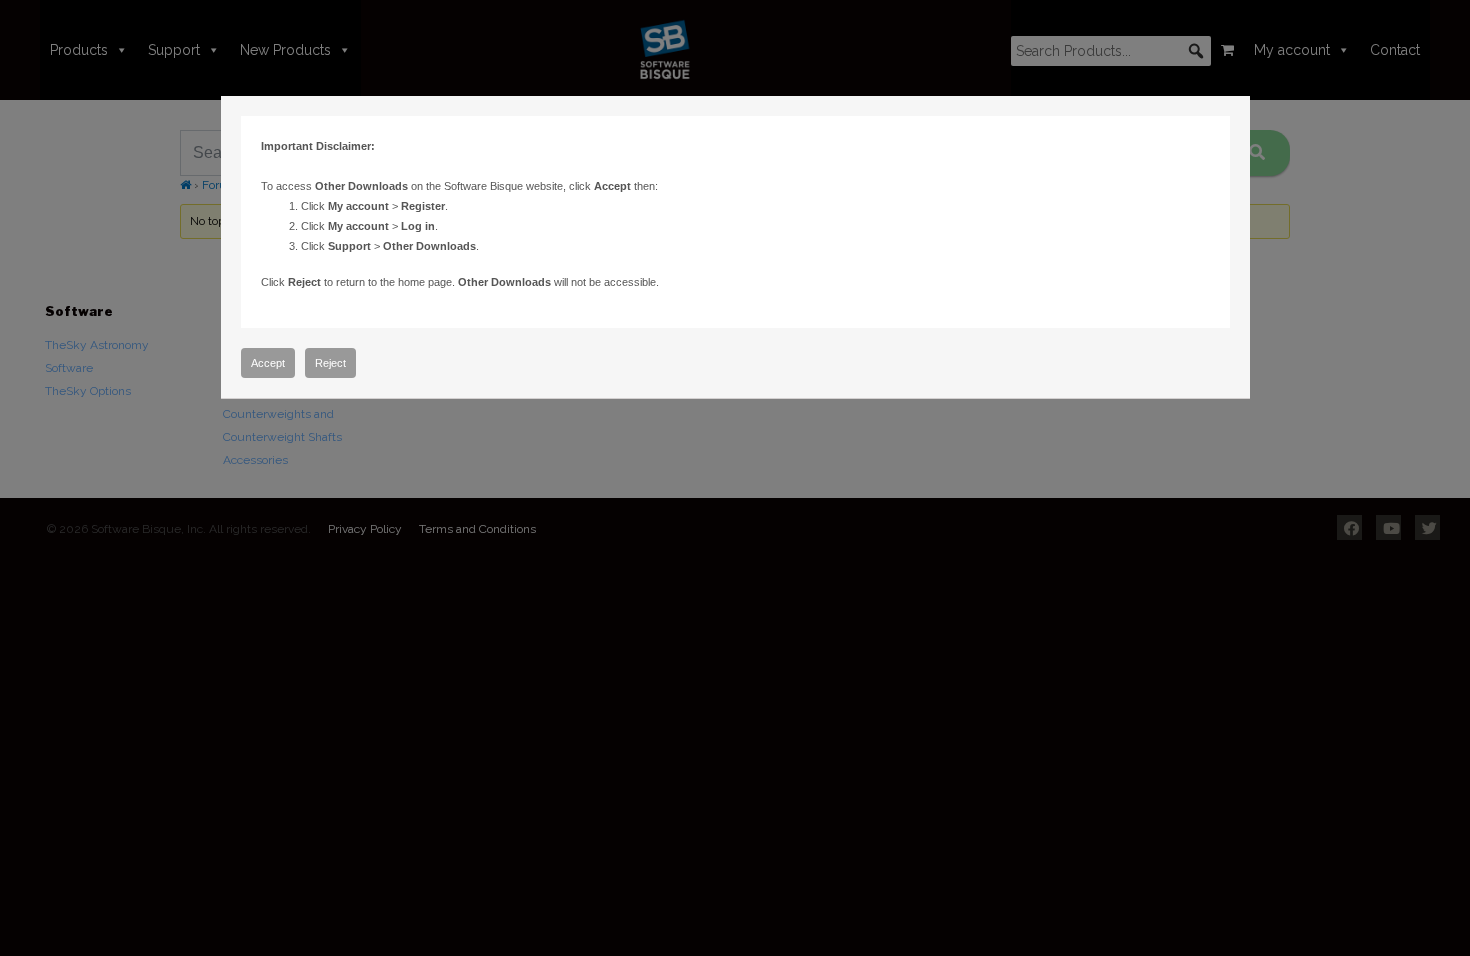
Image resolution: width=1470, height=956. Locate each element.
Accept (268, 363)
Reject (330, 363)
